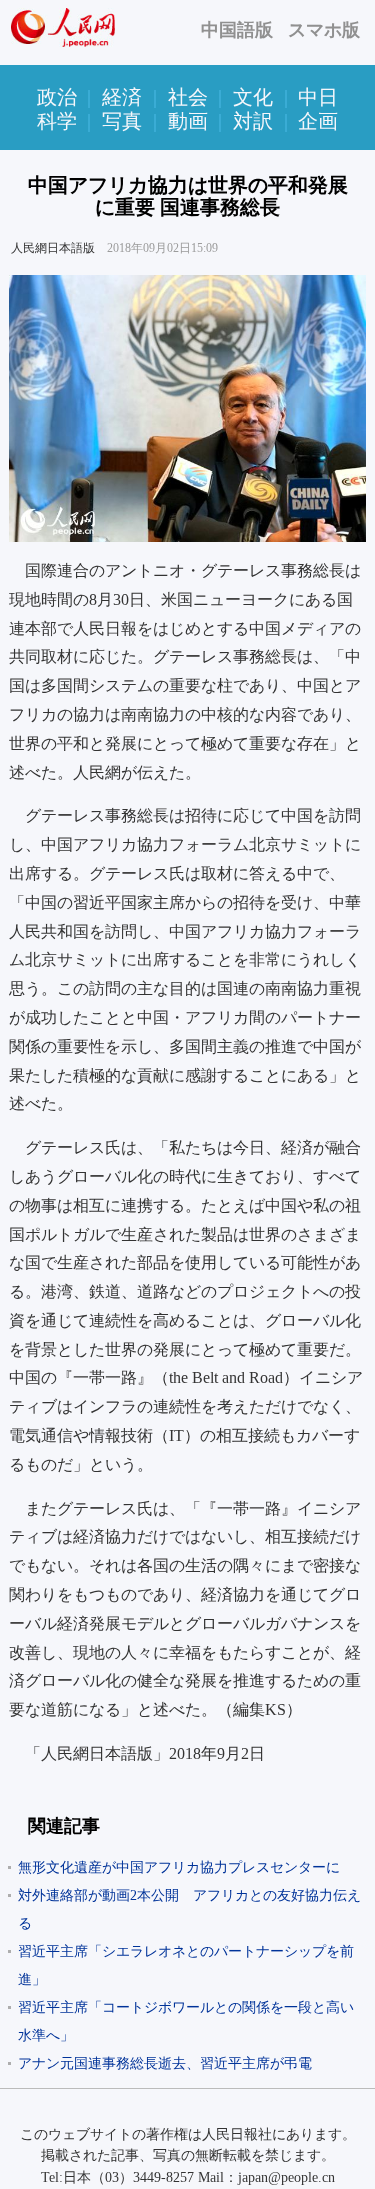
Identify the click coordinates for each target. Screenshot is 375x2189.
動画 (188, 121)
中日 (318, 97)
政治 (57, 97)
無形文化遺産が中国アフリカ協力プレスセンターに (179, 1867)
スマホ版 (324, 30)
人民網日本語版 (53, 248)
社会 (188, 97)
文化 (253, 97)
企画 (318, 121)
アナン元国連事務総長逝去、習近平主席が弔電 (165, 2063)
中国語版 (237, 30)
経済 (122, 97)
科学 (57, 121)
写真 (122, 121)
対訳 (253, 121)
